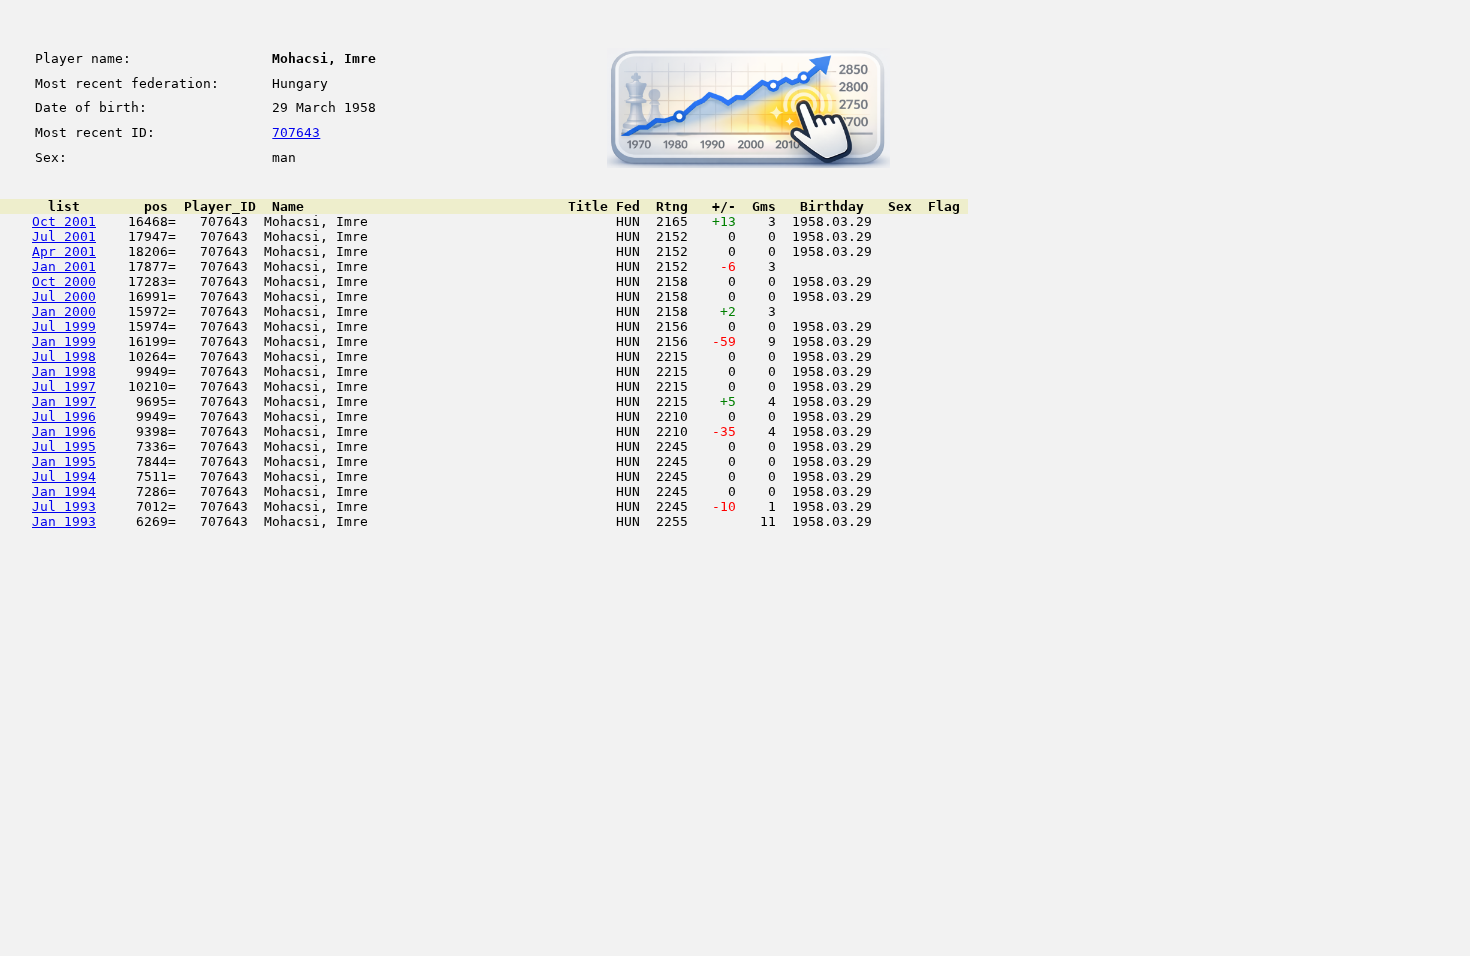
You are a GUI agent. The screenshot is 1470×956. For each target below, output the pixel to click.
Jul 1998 (64, 356)
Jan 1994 (64, 491)
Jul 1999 (64, 326)
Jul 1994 (64, 476)
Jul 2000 (64, 296)
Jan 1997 (64, 401)
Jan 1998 (64, 371)
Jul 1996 (64, 416)
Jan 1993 (64, 521)
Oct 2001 (64, 221)
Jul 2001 (64, 236)
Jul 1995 (64, 446)
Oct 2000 (64, 281)
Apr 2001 (64, 251)
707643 (296, 132)
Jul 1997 (64, 386)
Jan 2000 (64, 311)
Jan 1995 (64, 461)
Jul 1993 (64, 506)
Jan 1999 (64, 341)
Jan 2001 (64, 266)
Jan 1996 (64, 431)
